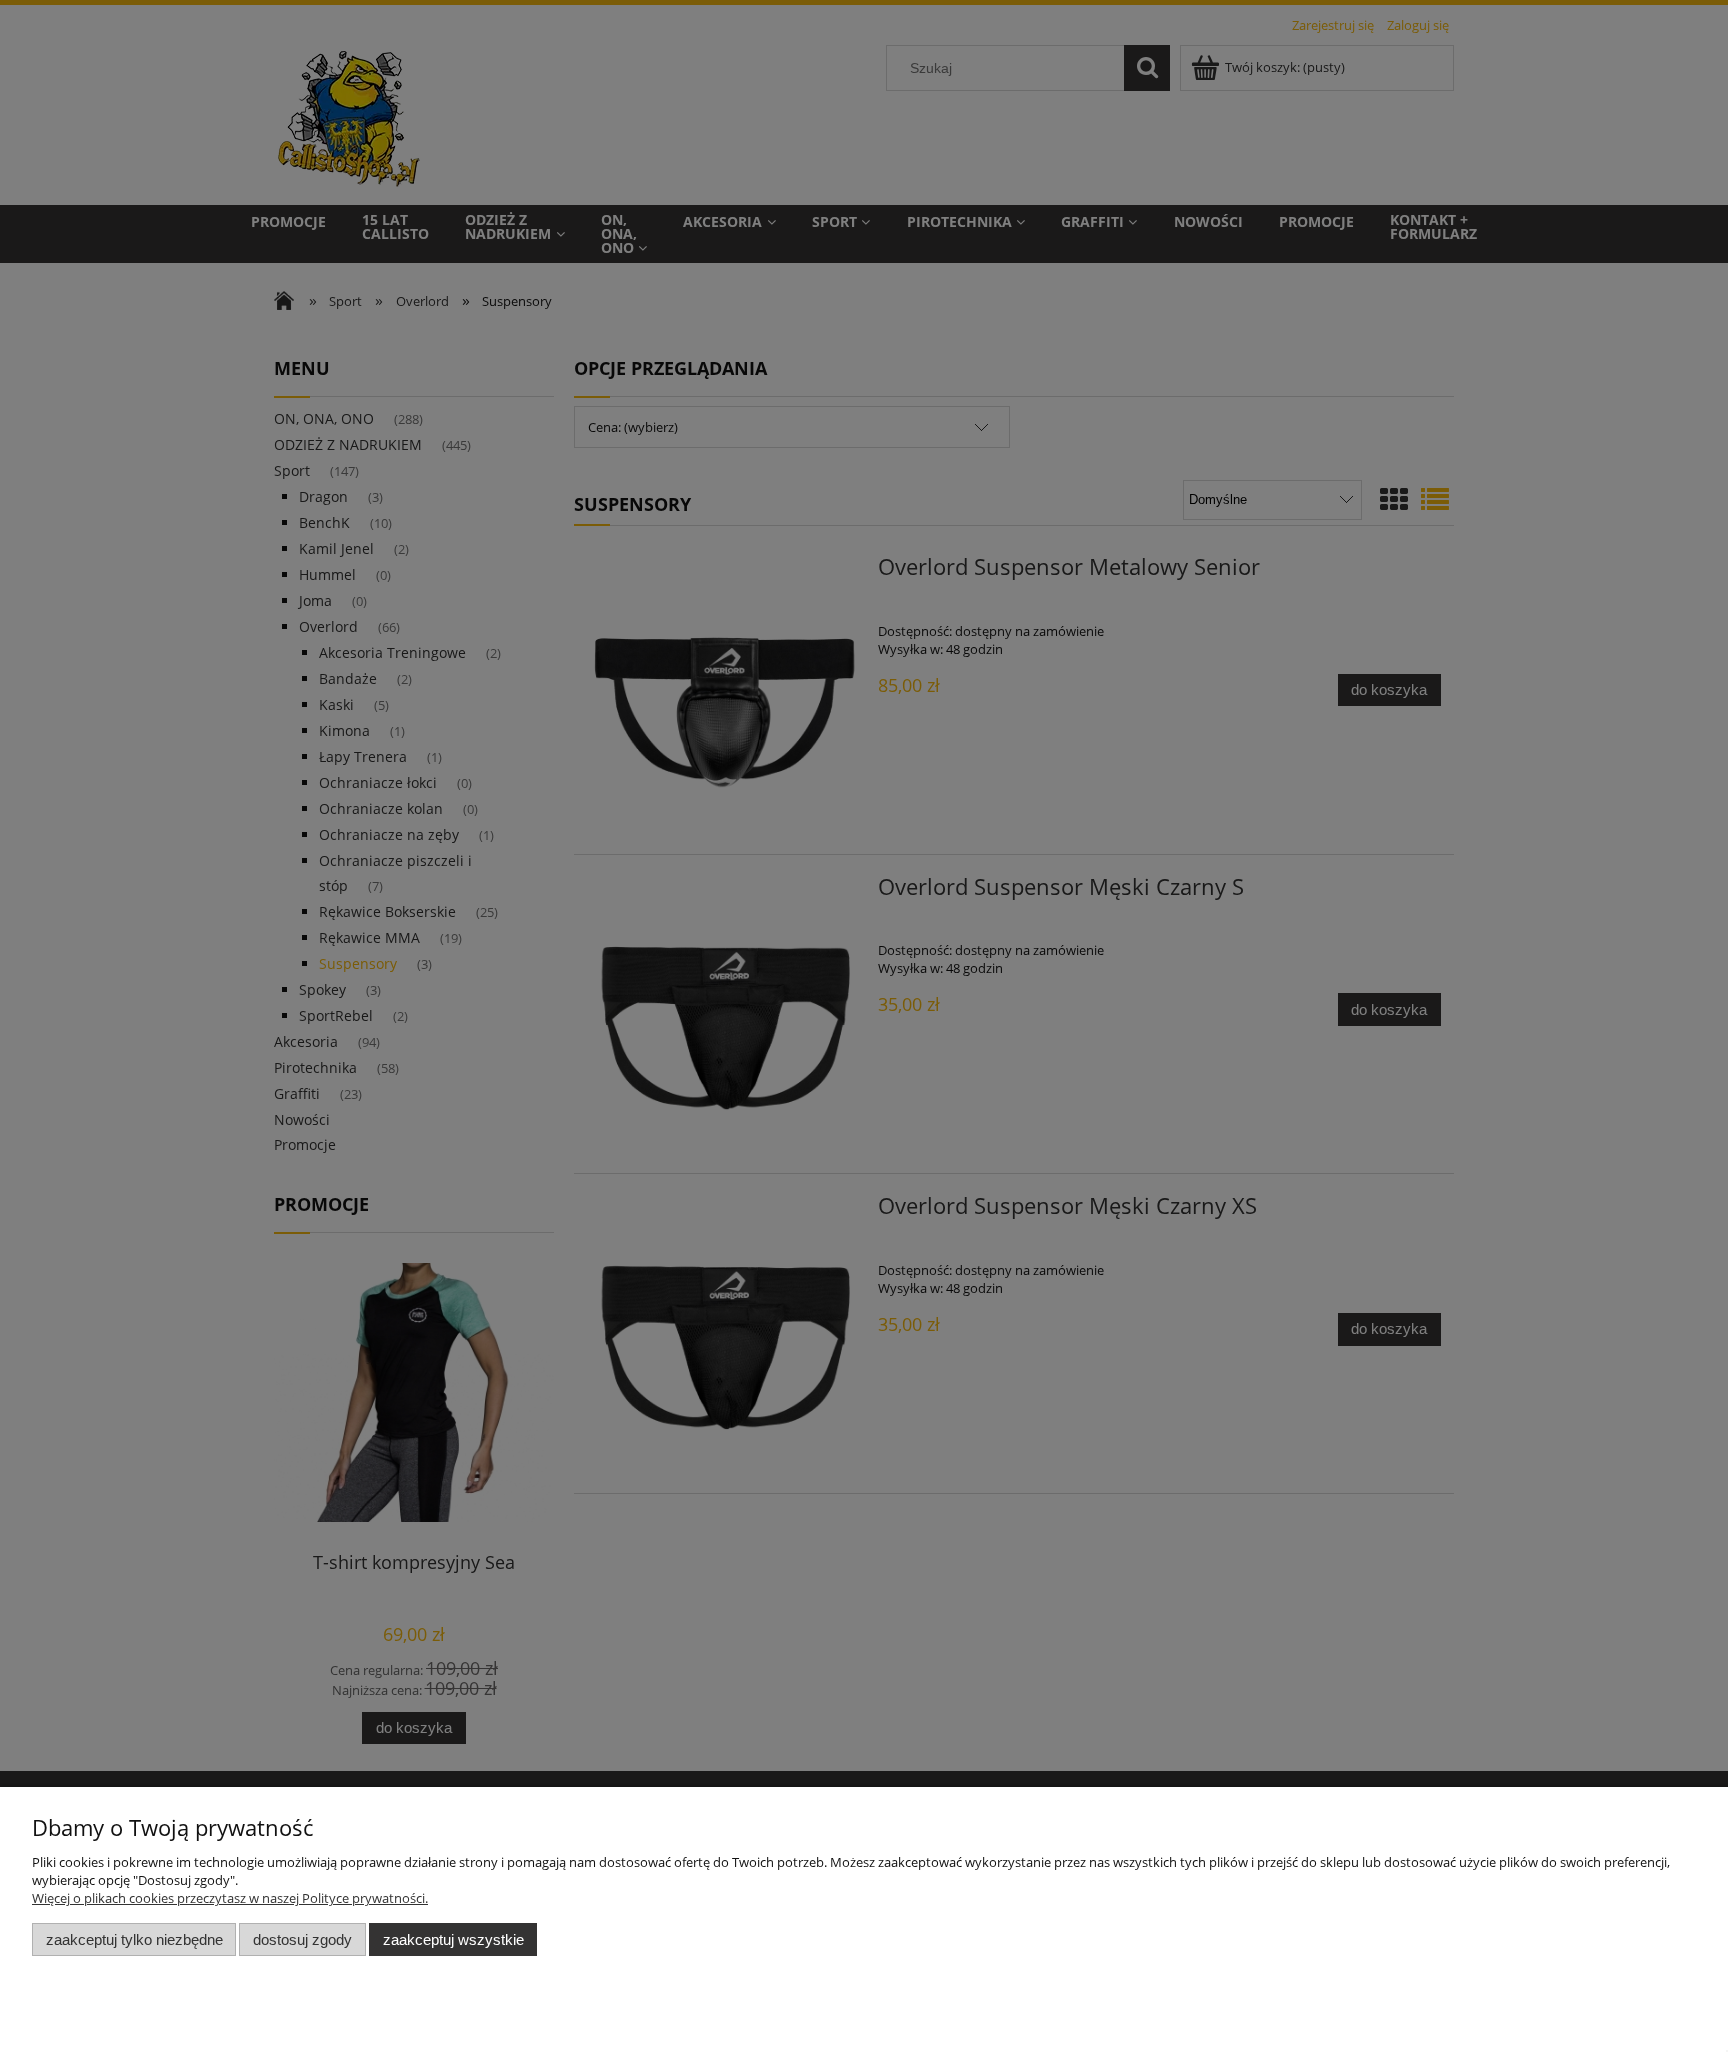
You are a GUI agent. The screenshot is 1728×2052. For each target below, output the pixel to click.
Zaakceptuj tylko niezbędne (134, 1939)
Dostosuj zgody (302, 1939)
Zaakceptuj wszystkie (453, 1939)
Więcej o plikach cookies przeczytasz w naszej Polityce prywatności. (230, 1898)
